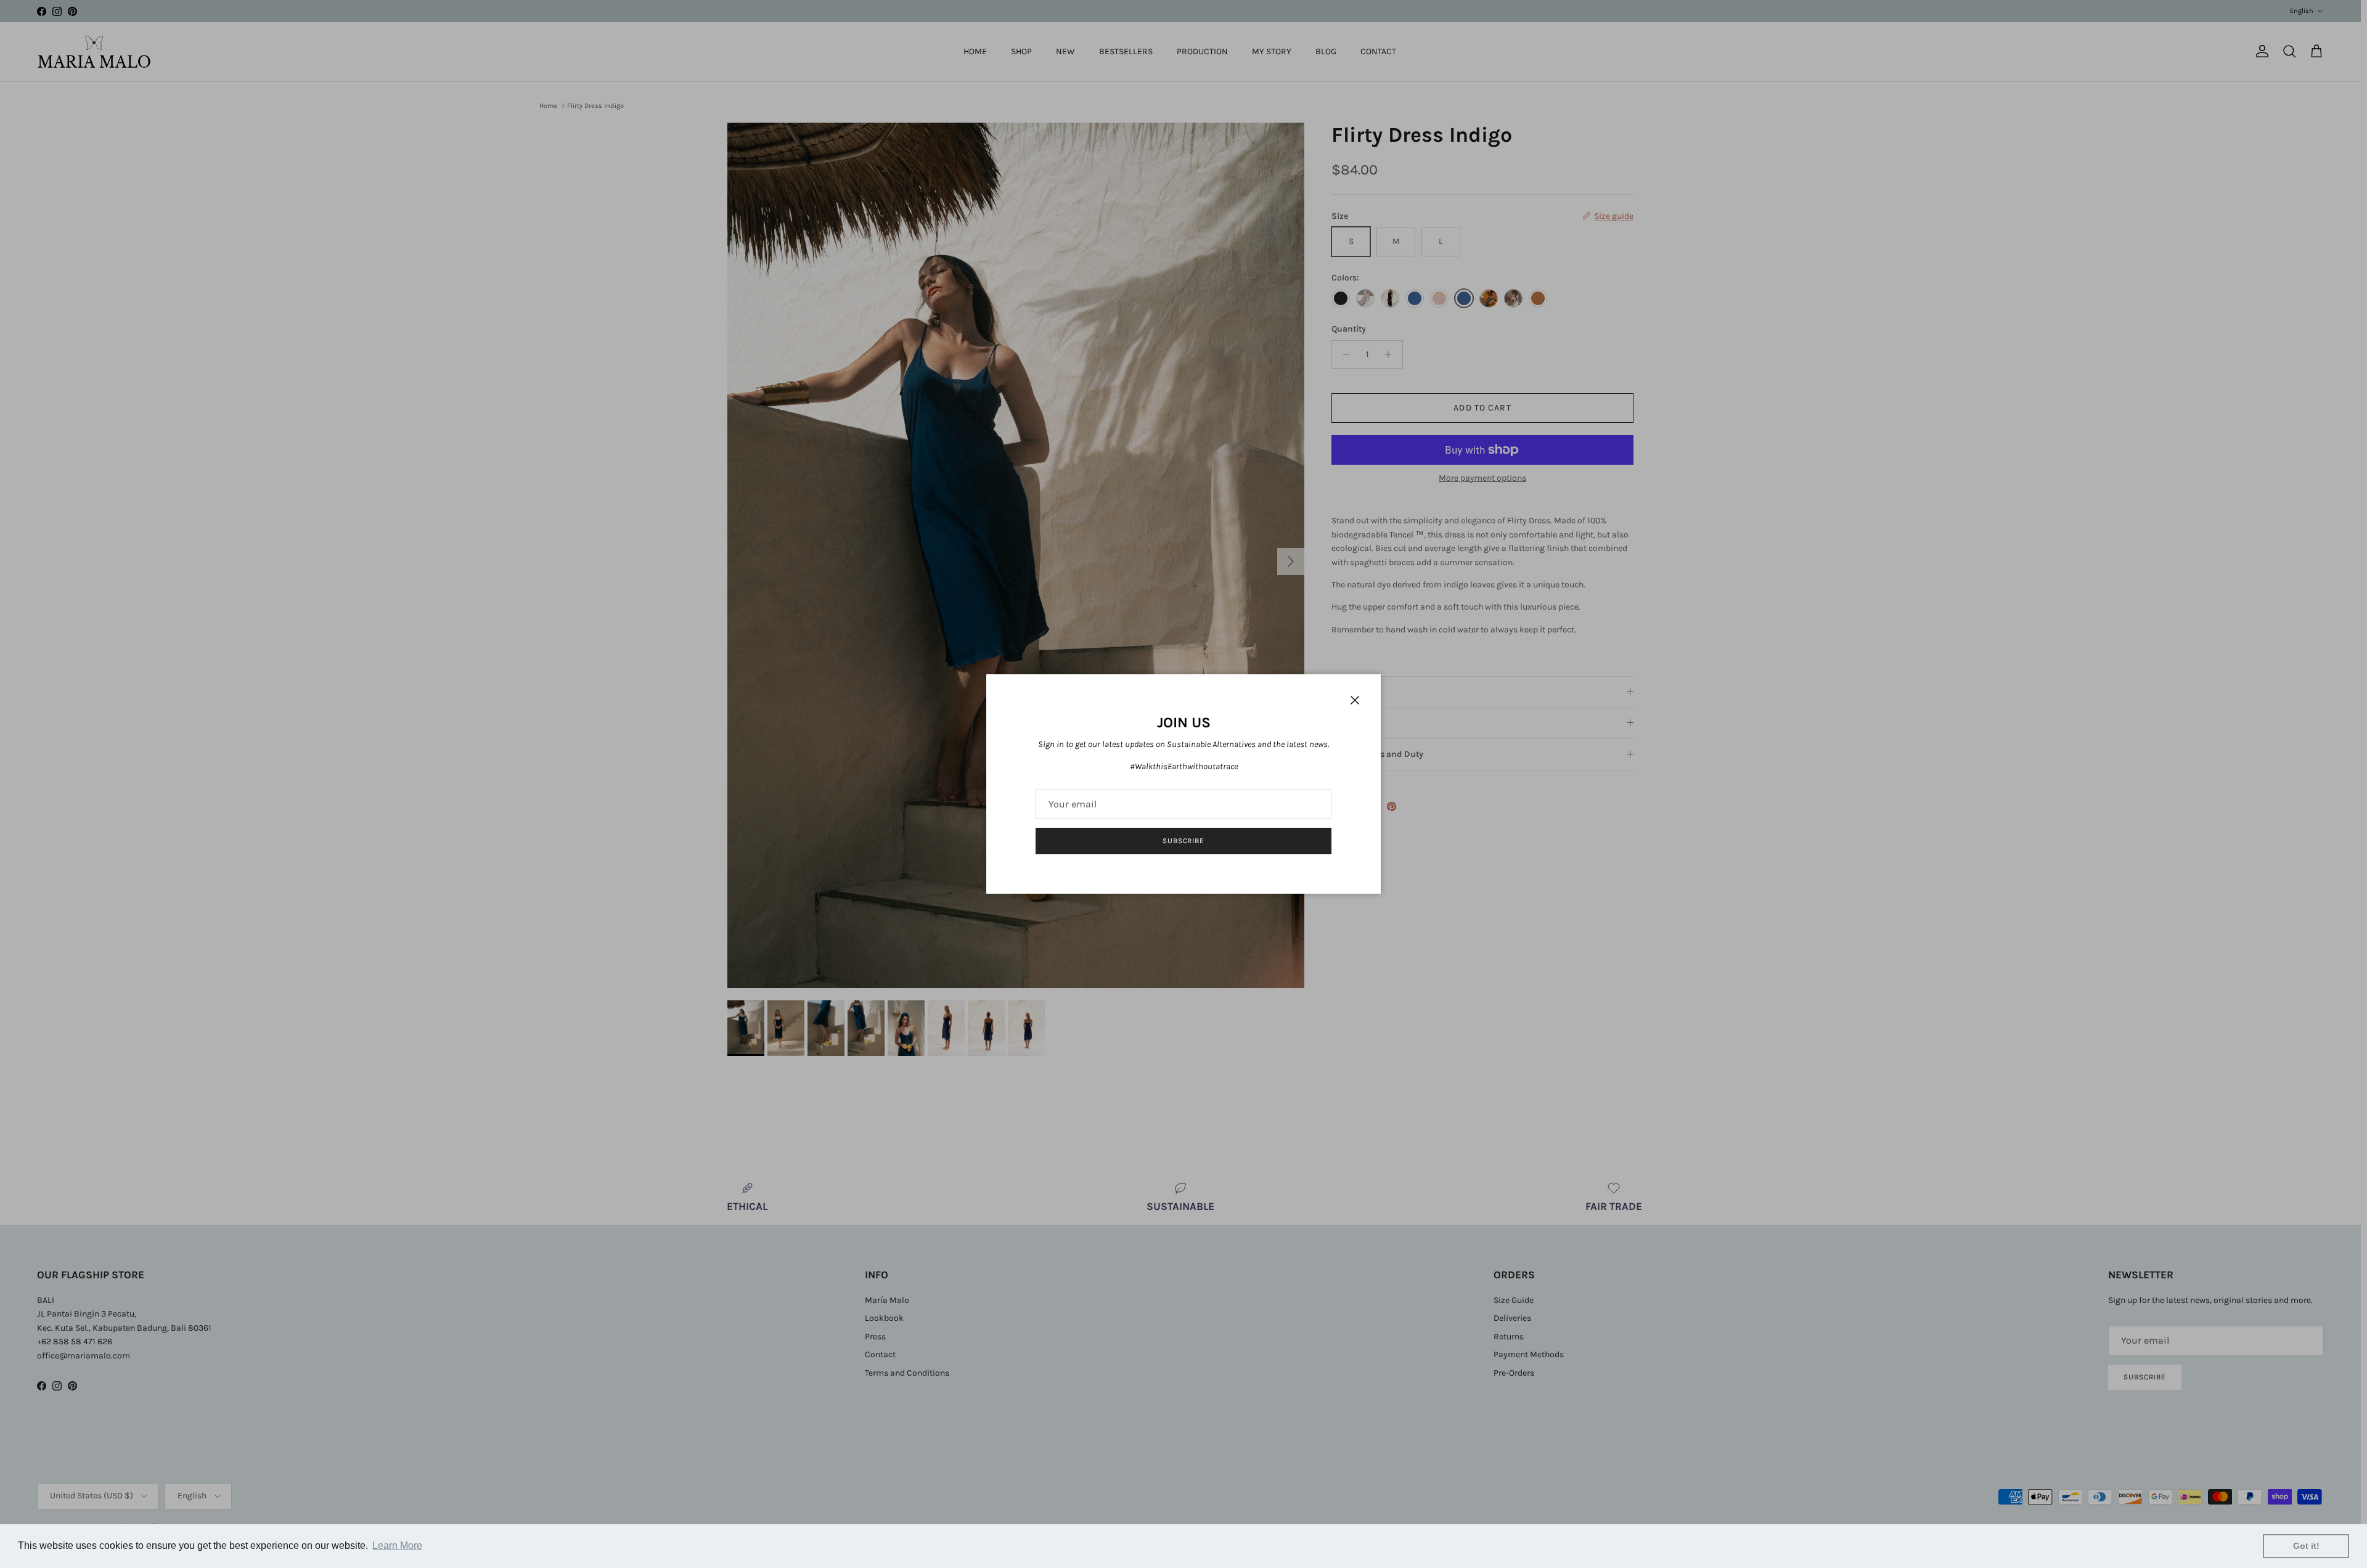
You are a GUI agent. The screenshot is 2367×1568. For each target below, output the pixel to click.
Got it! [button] (2306, 1546)
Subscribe (1184, 841)
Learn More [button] (397, 1546)
